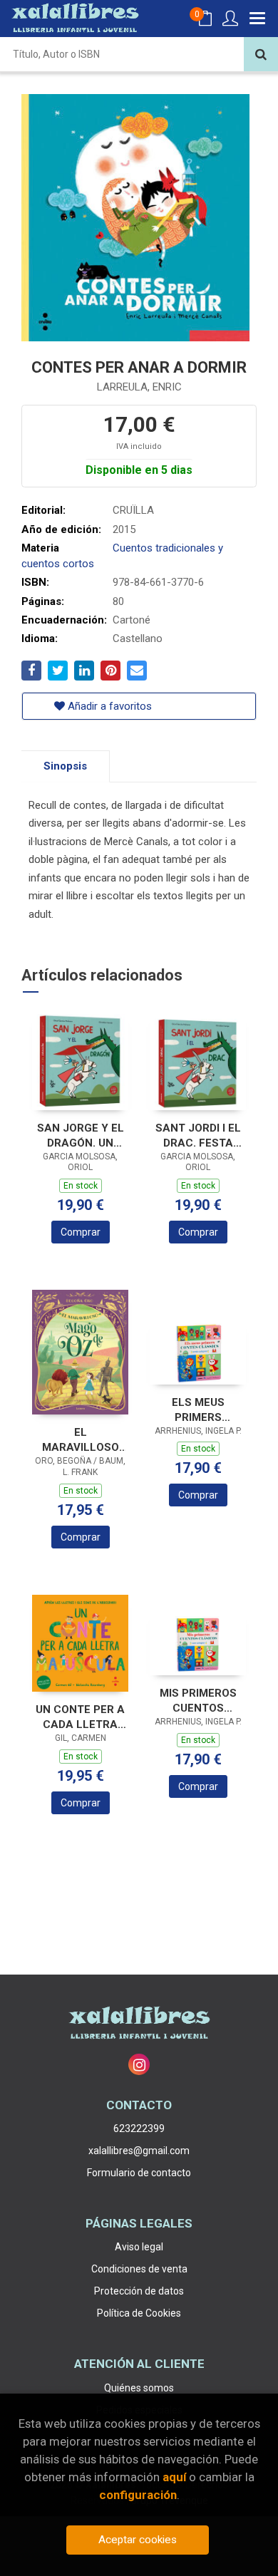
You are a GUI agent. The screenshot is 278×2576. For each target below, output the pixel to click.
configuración (138, 2495)
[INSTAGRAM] (139, 2064)
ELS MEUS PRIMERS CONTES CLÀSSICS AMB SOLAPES (198, 1410)
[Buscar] (261, 54)
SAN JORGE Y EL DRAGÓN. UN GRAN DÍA (81, 1136)
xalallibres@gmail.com (139, 2151)
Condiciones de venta (139, 2269)
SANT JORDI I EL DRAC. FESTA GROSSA (198, 1136)
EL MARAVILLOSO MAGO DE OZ (81, 1440)
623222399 (139, 2128)
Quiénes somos (139, 2388)
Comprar (81, 1232)
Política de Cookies (139, 2313)
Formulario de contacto (139, 2173)
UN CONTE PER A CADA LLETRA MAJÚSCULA (80, 1717)
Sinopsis (65, 766)
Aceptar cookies (138, 2540)
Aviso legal (139, 2247)
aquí (174, 2477)
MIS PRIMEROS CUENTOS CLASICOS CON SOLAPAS (198, 1701)
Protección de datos (139, 2291)
